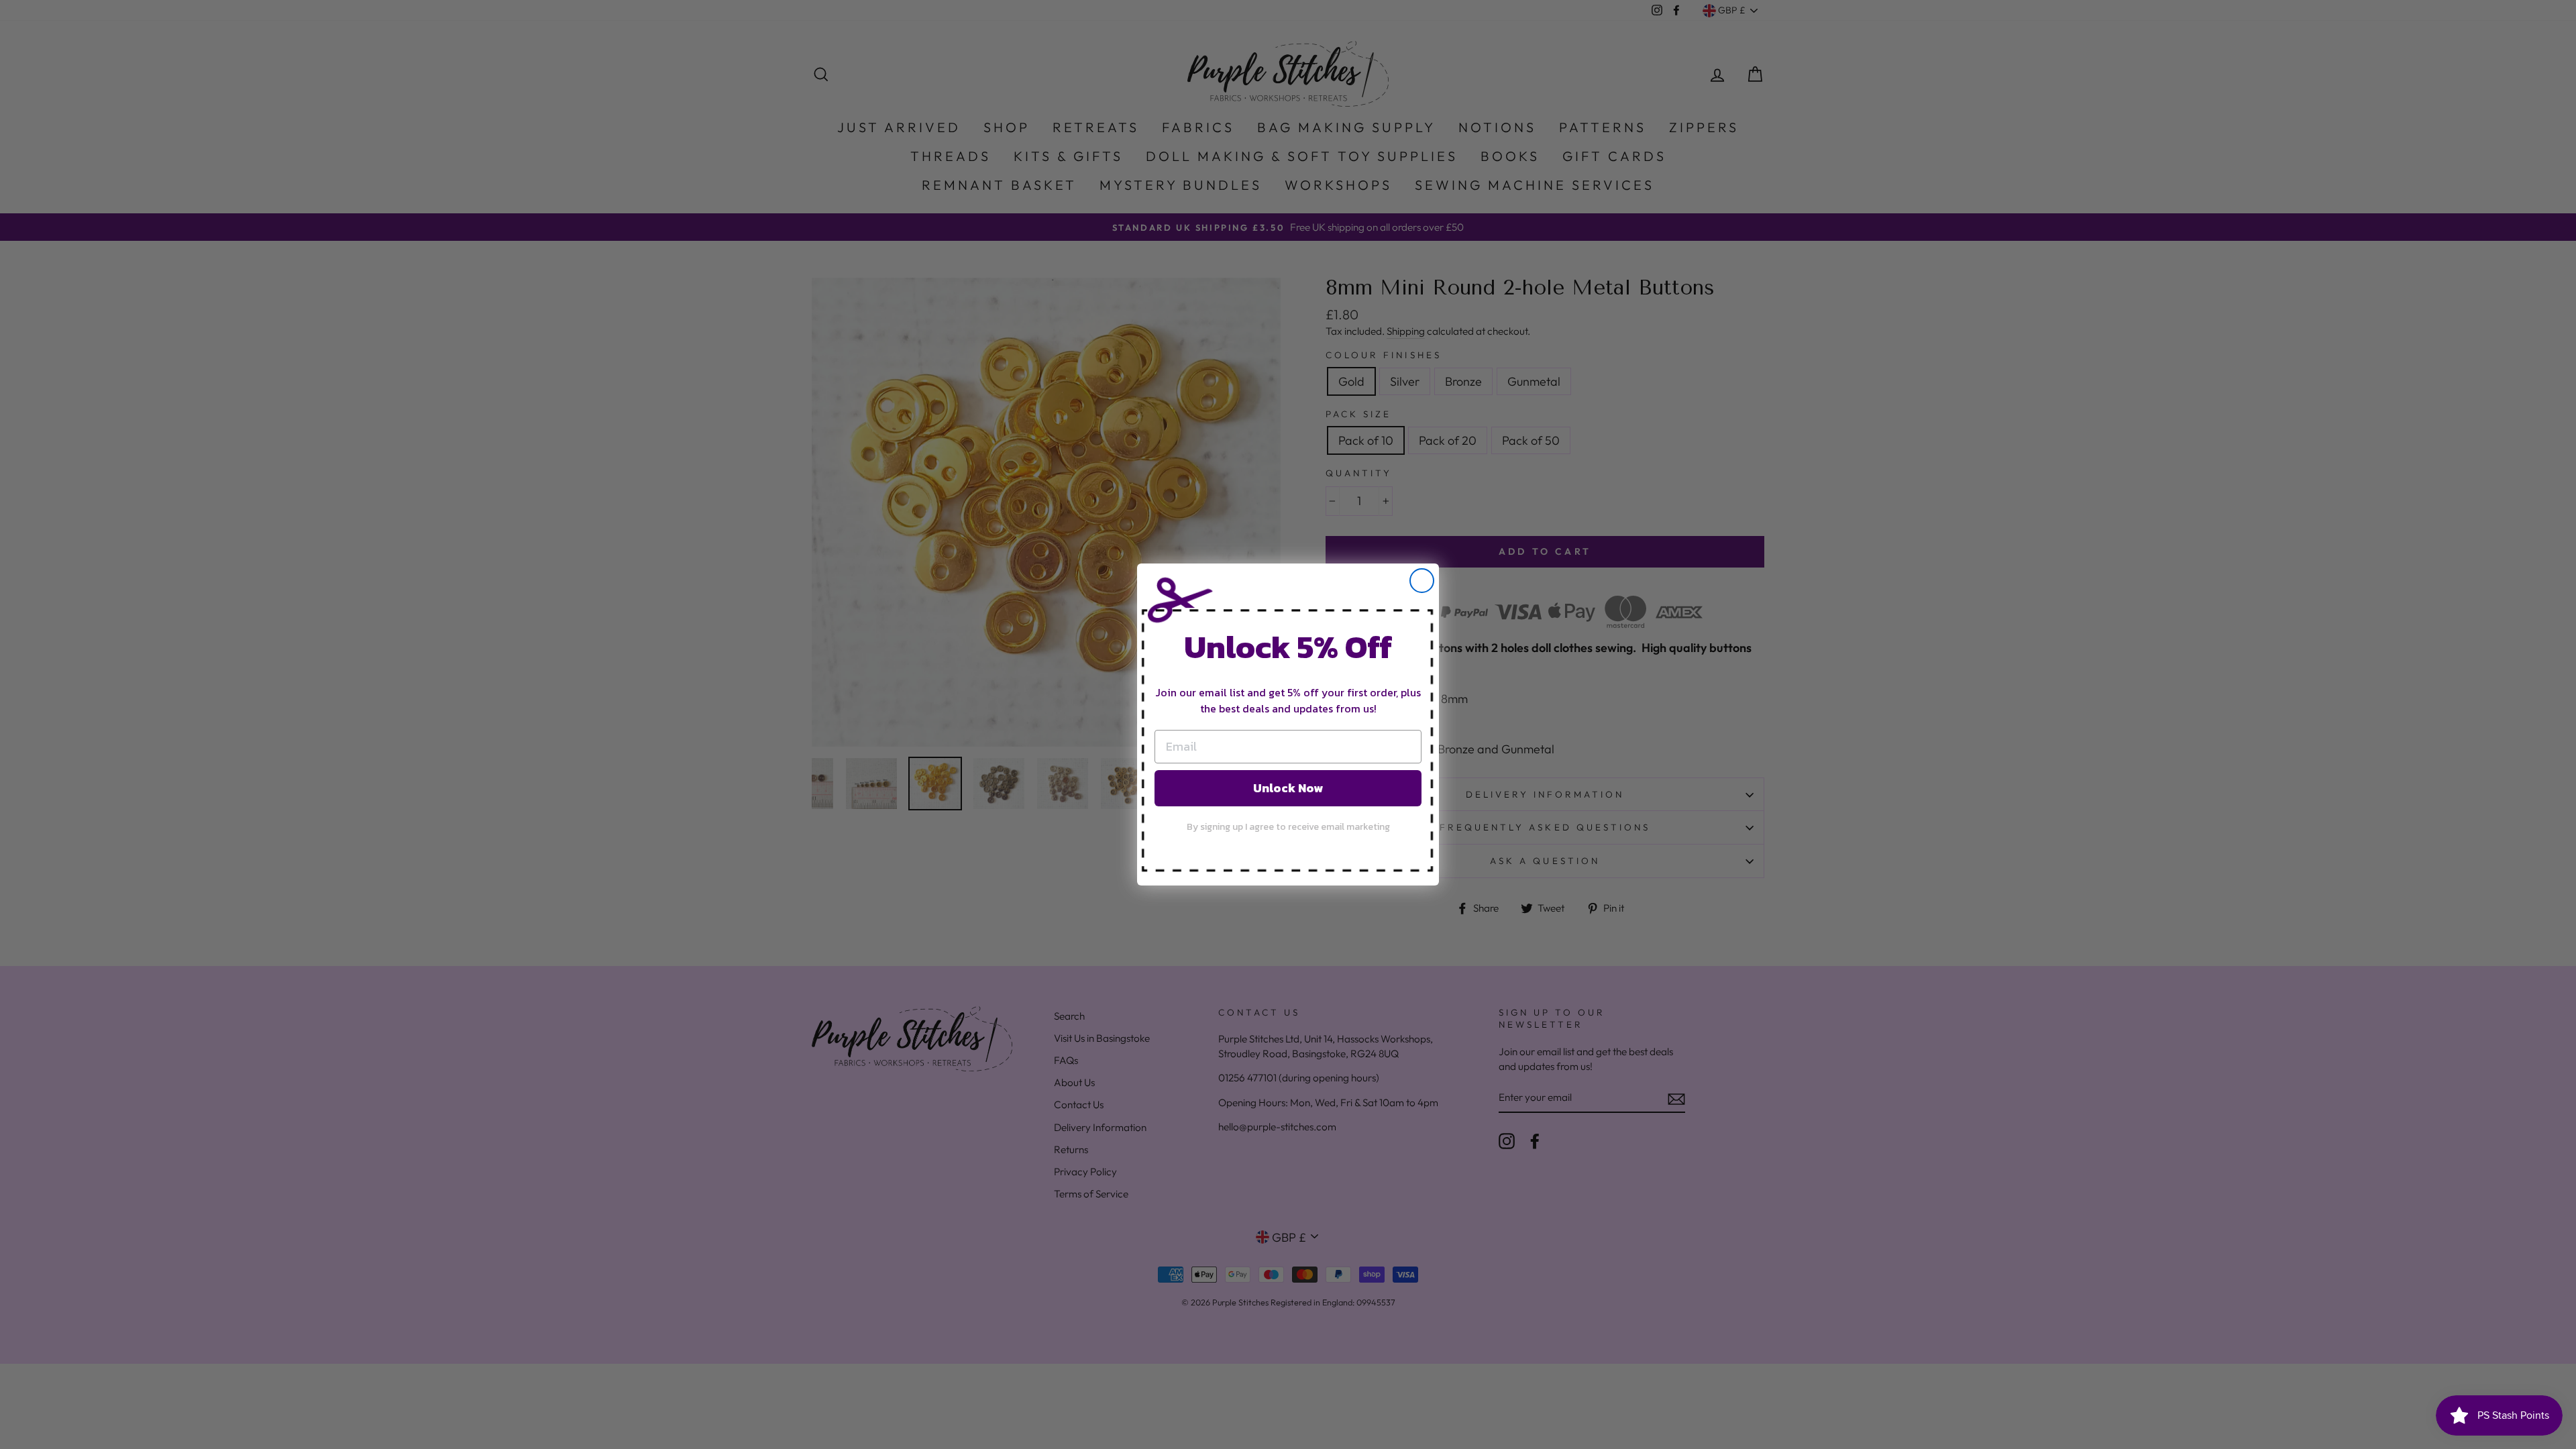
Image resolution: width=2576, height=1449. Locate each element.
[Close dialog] (1422, 581)
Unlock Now (1288, 788)
